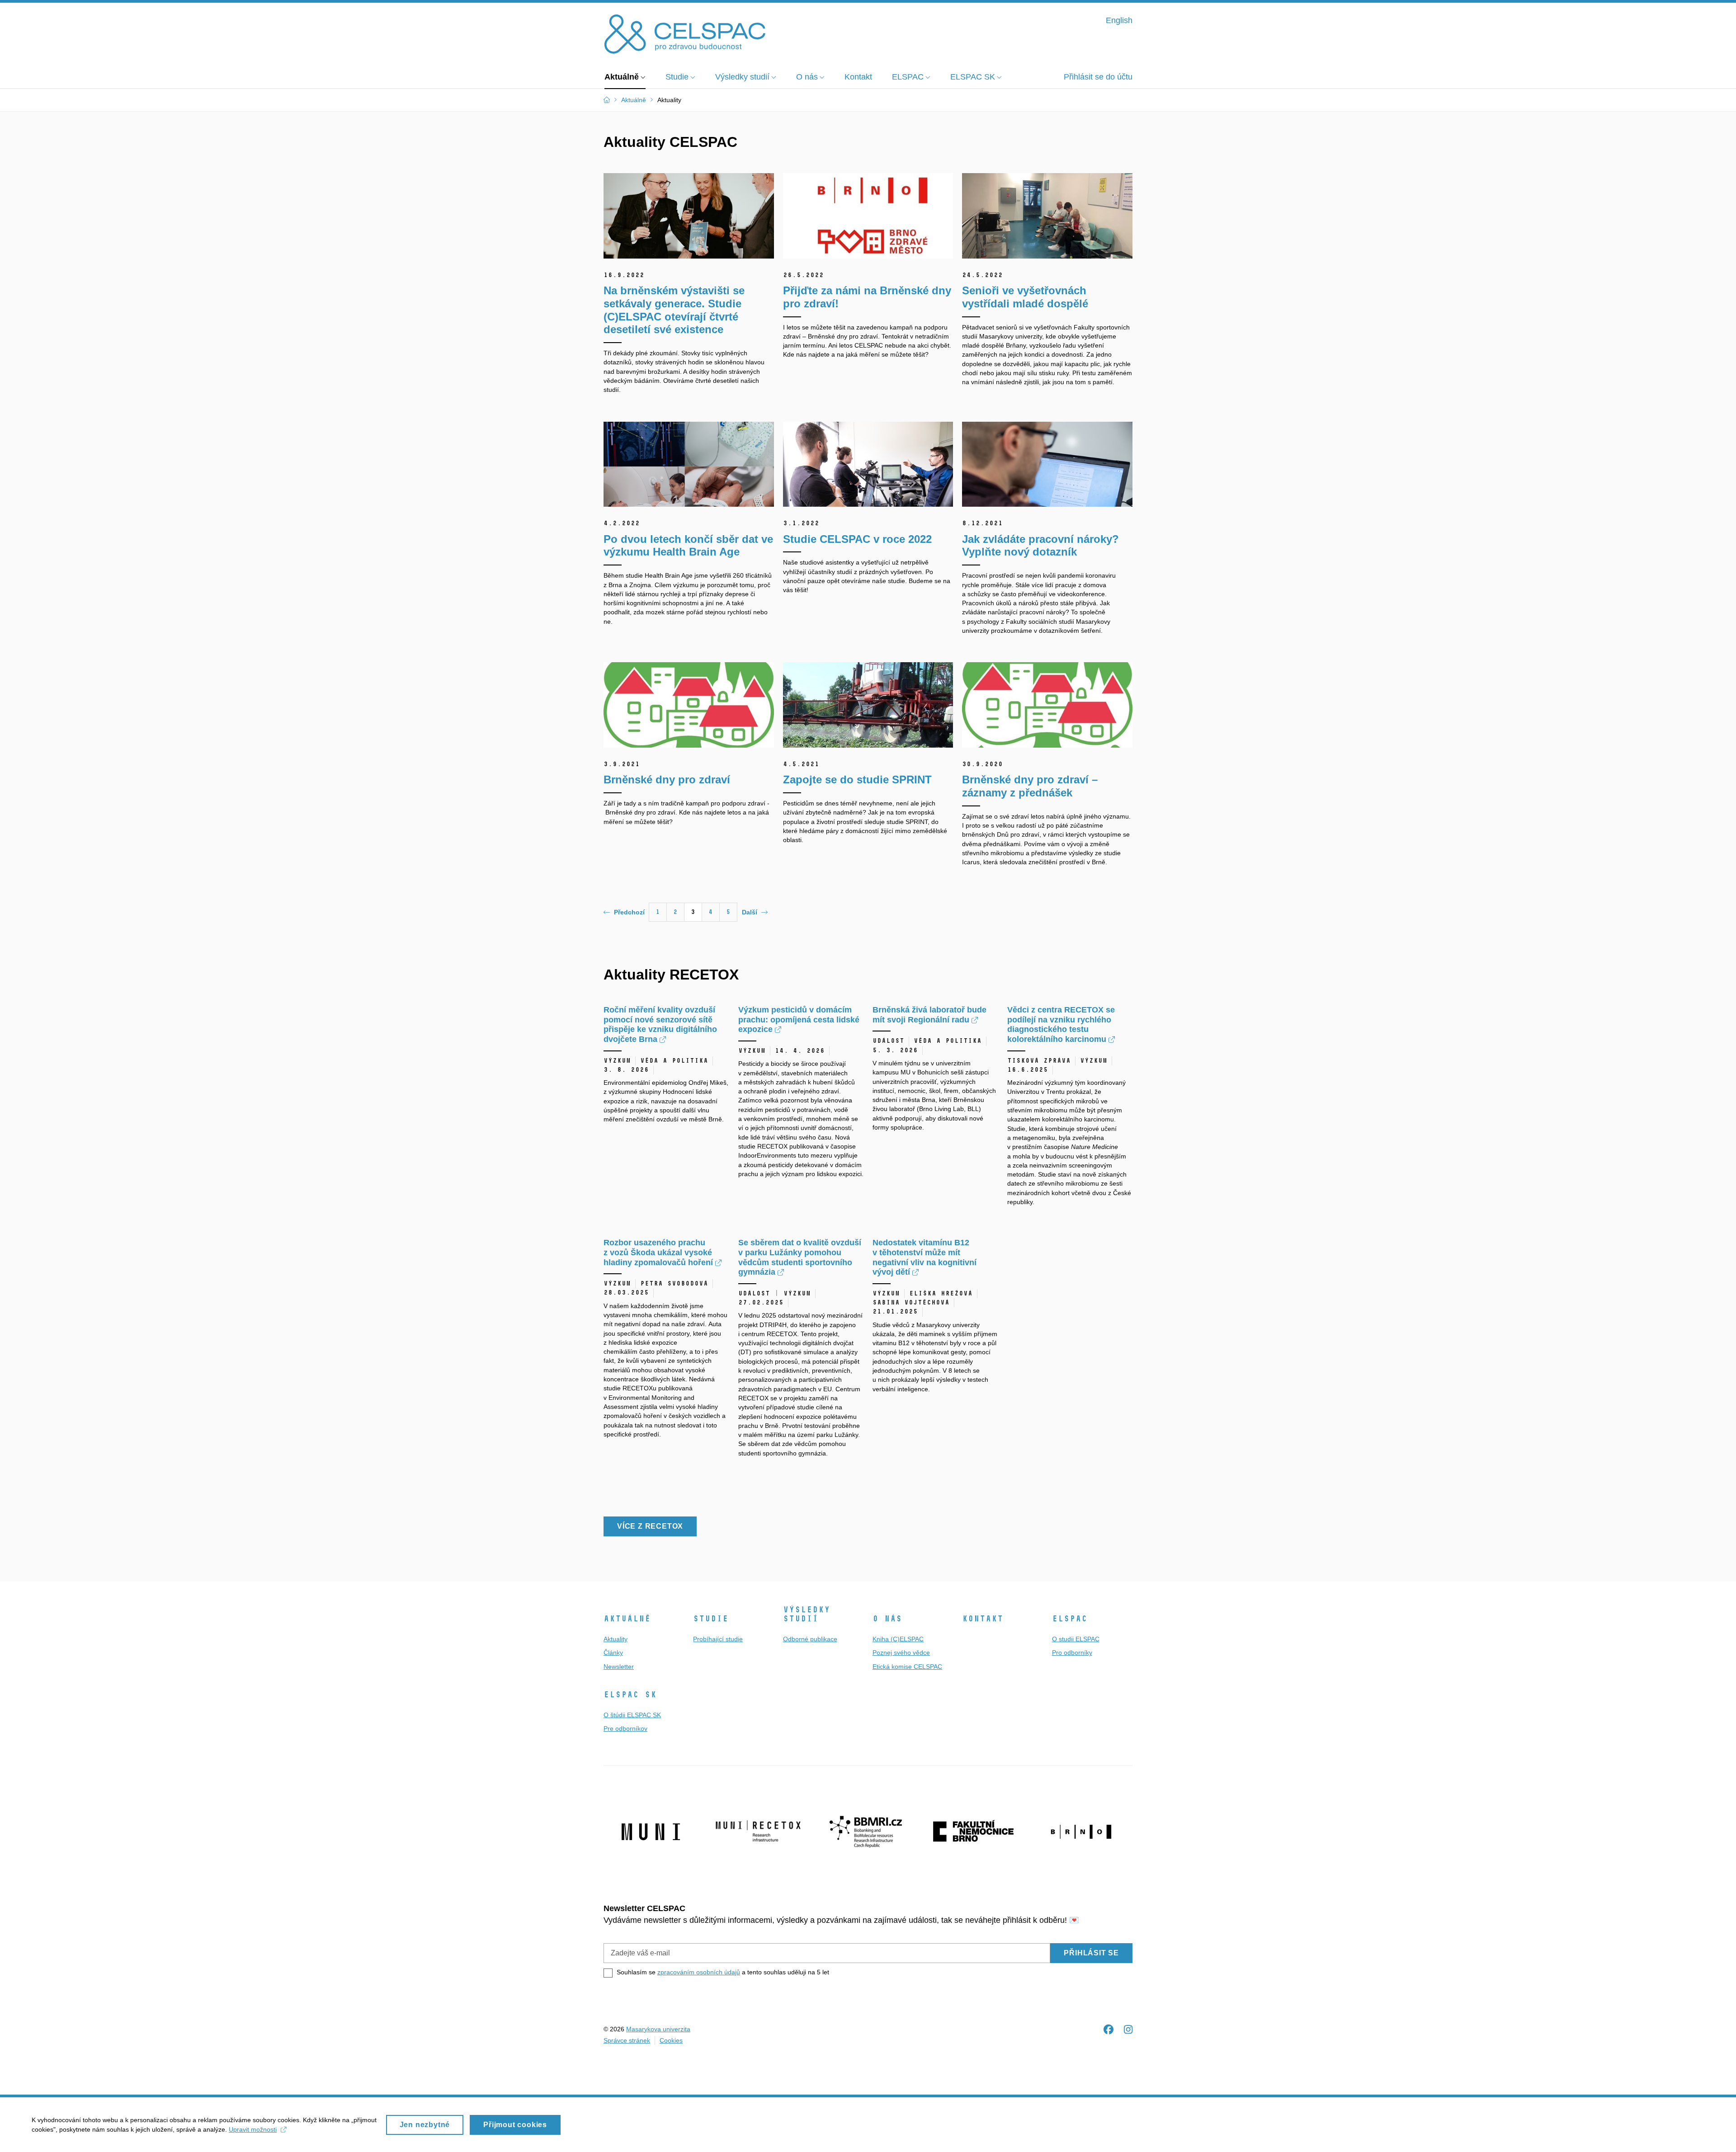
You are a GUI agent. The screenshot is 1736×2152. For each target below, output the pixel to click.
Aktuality (616, 1639)
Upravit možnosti (253, 2129)
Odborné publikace (810, 1639)
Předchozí (629, 912)
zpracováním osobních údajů (699, 1972)
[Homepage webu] (685, 33)
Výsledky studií (807, 1614)
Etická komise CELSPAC (907, 1667)
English (1119, 20)
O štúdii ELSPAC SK (632, 1715)
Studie (711, 1619)
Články (613, 1653)
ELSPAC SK (630, 1695)
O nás (887, 1619)
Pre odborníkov (625, 1728)
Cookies (671, 2040)
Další (750, 912)
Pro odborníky (1072, 1653)
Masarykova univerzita (658, 2029)
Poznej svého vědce (901, 1653)
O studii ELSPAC (1076, 1639)
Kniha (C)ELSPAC (898, 1639)
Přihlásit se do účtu (1098, 77)
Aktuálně (627, 1619)
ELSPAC (1070, 1619)
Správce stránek (627, 2040)
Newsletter (619, 1667)
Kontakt (983, 1619)
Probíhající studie (718, 1639)
